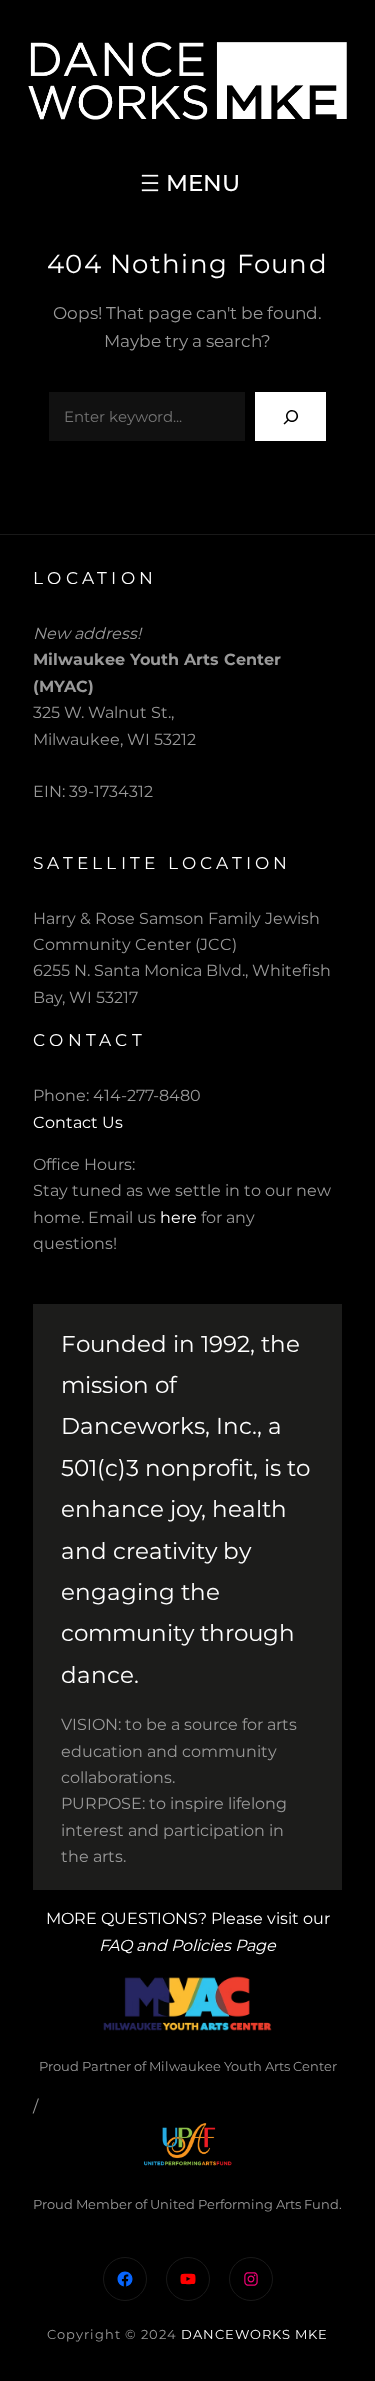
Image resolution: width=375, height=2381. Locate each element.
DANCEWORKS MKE (254, 2334)
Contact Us (78, 1122)
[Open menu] (188, 183)
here (178, 1217)
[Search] (290, 416)
